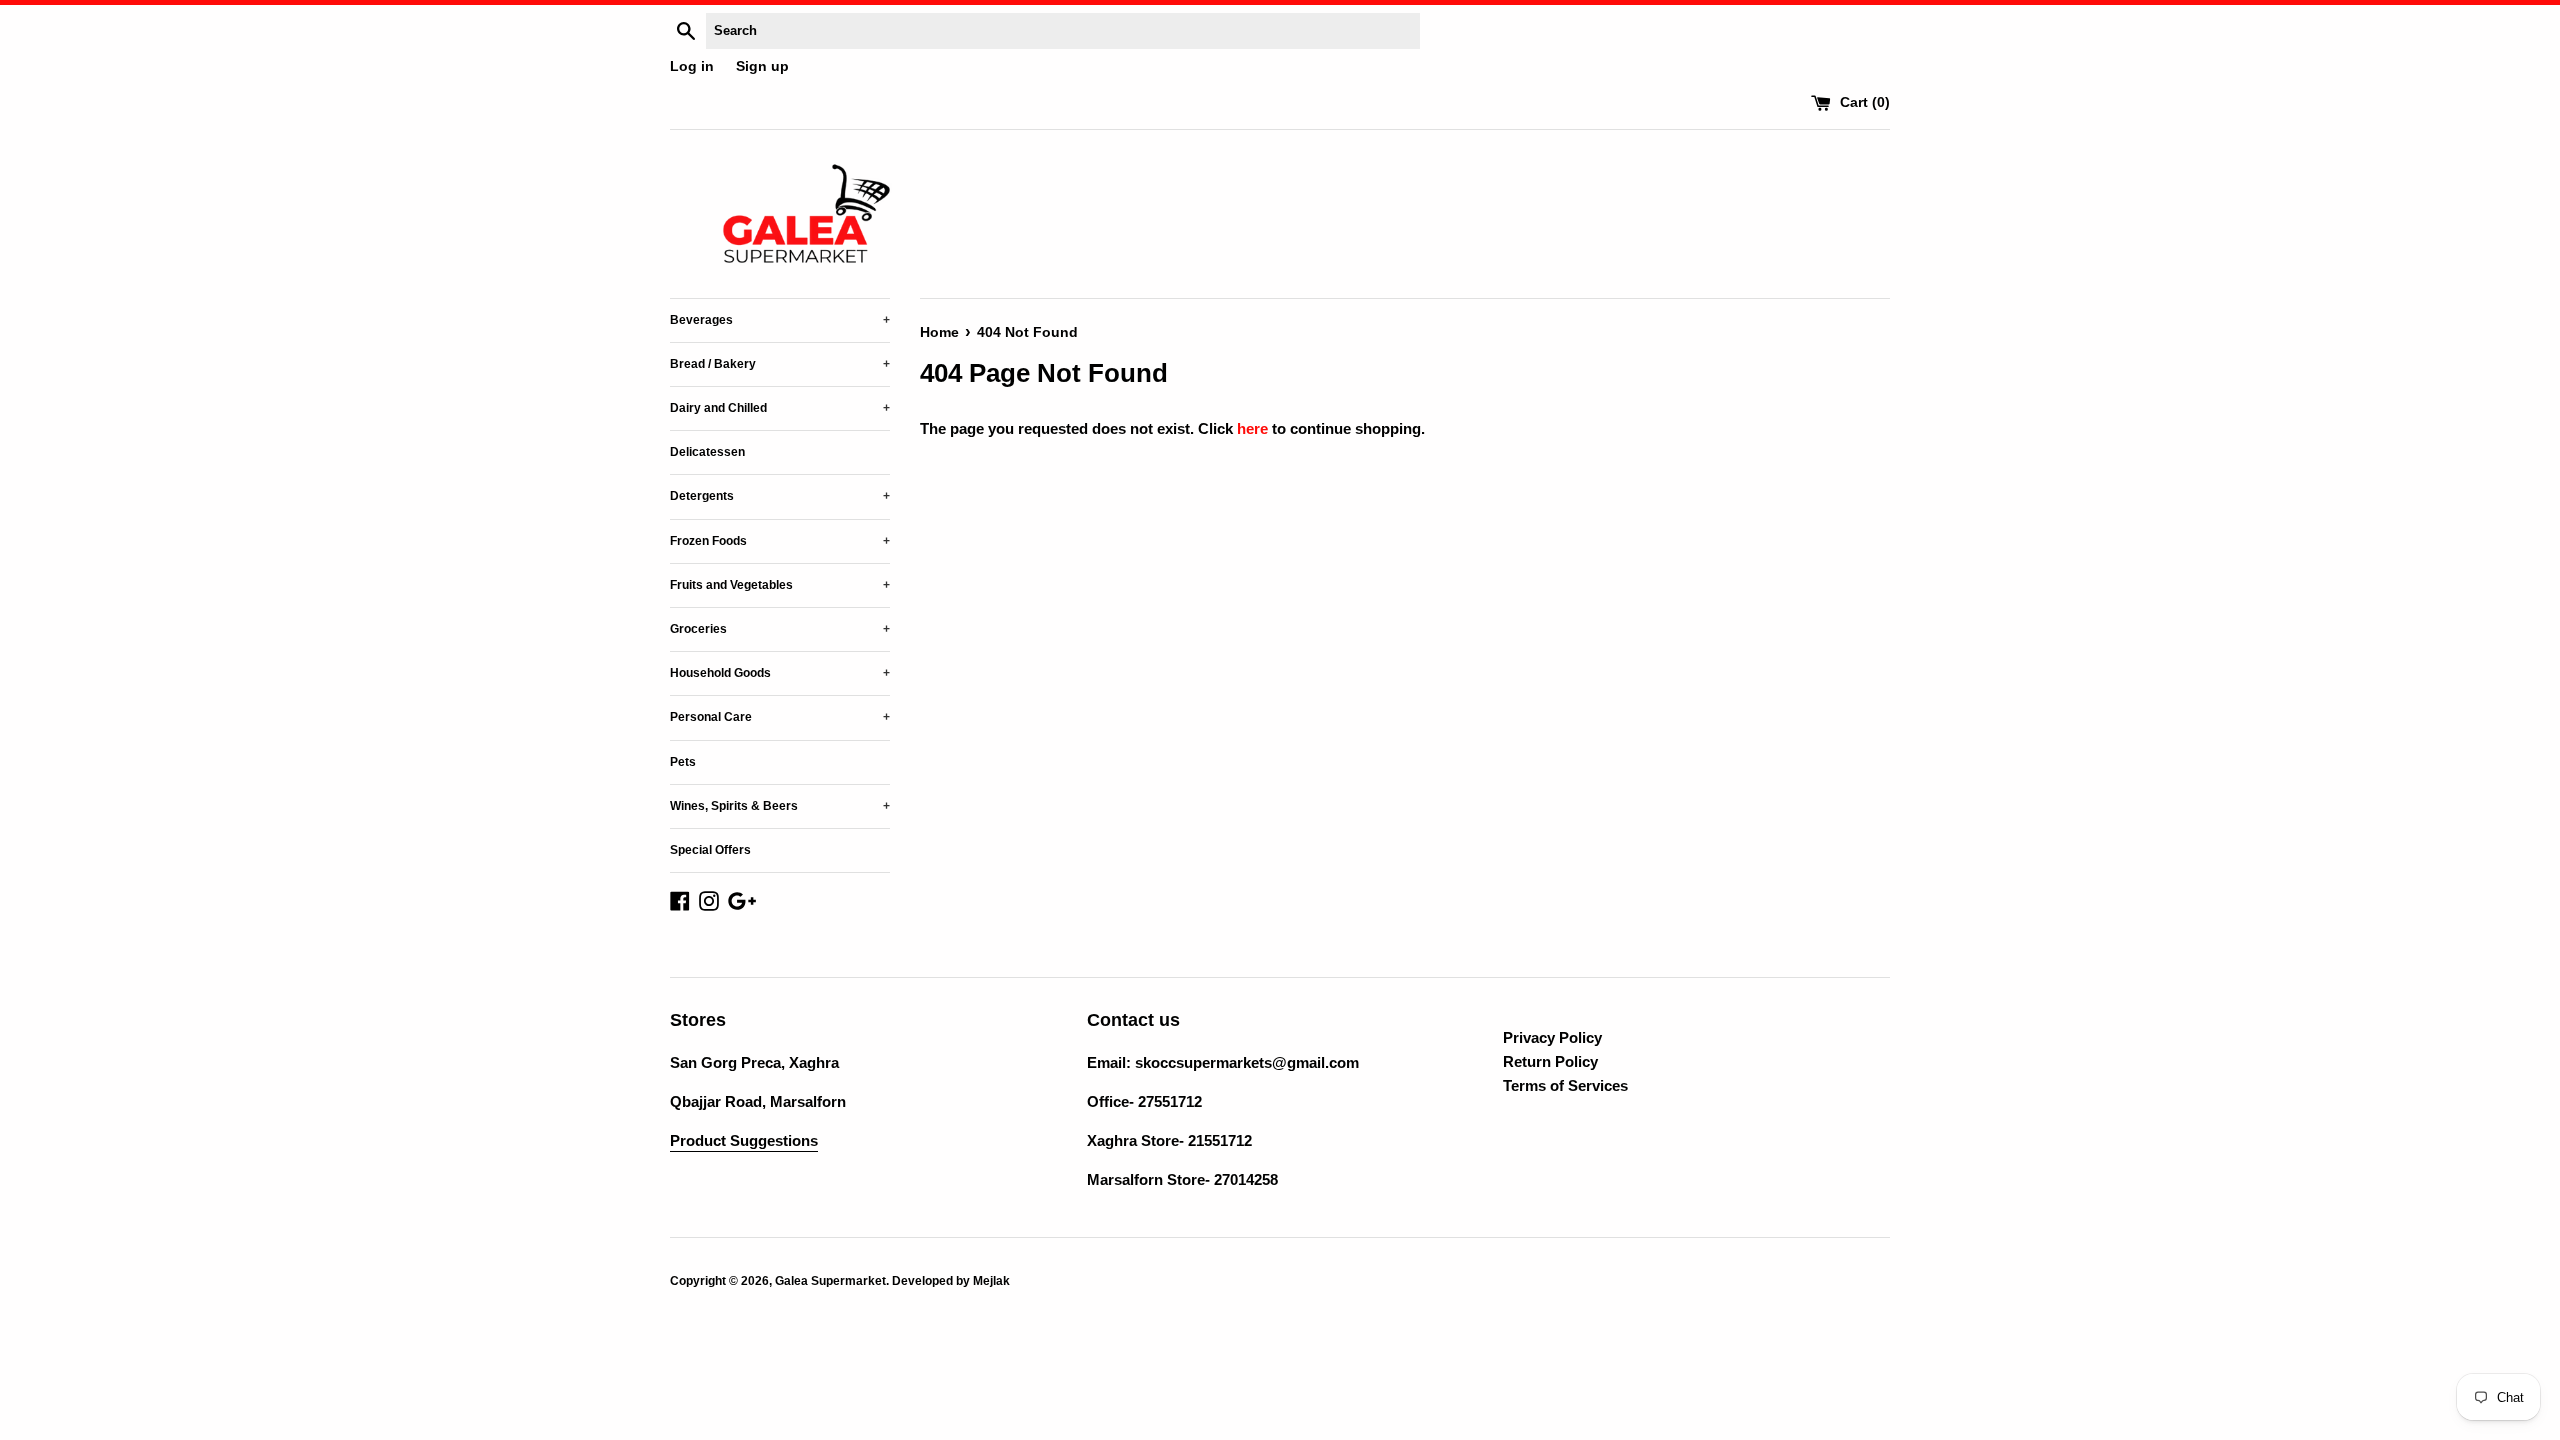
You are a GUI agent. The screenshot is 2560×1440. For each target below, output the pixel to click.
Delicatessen (707, 452)
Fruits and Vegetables (780, 585)
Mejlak (991, 1281)
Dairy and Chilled (780, 408)
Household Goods (780, 673)
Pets (683, 762)
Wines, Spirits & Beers (780, 806)
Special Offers (710, 850)
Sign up (762, 66)
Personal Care (780, 717)
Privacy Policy (1552, 1037)
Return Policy (1550, 1061)
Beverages (780, 320)
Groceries (780, 629)
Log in (692, 66)
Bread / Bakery (780, 364)
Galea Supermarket (830, 1281)
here (1252, 428)
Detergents (780, 496)
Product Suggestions (744, 1140)
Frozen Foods (780, 541)
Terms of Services (1565, 1085)
